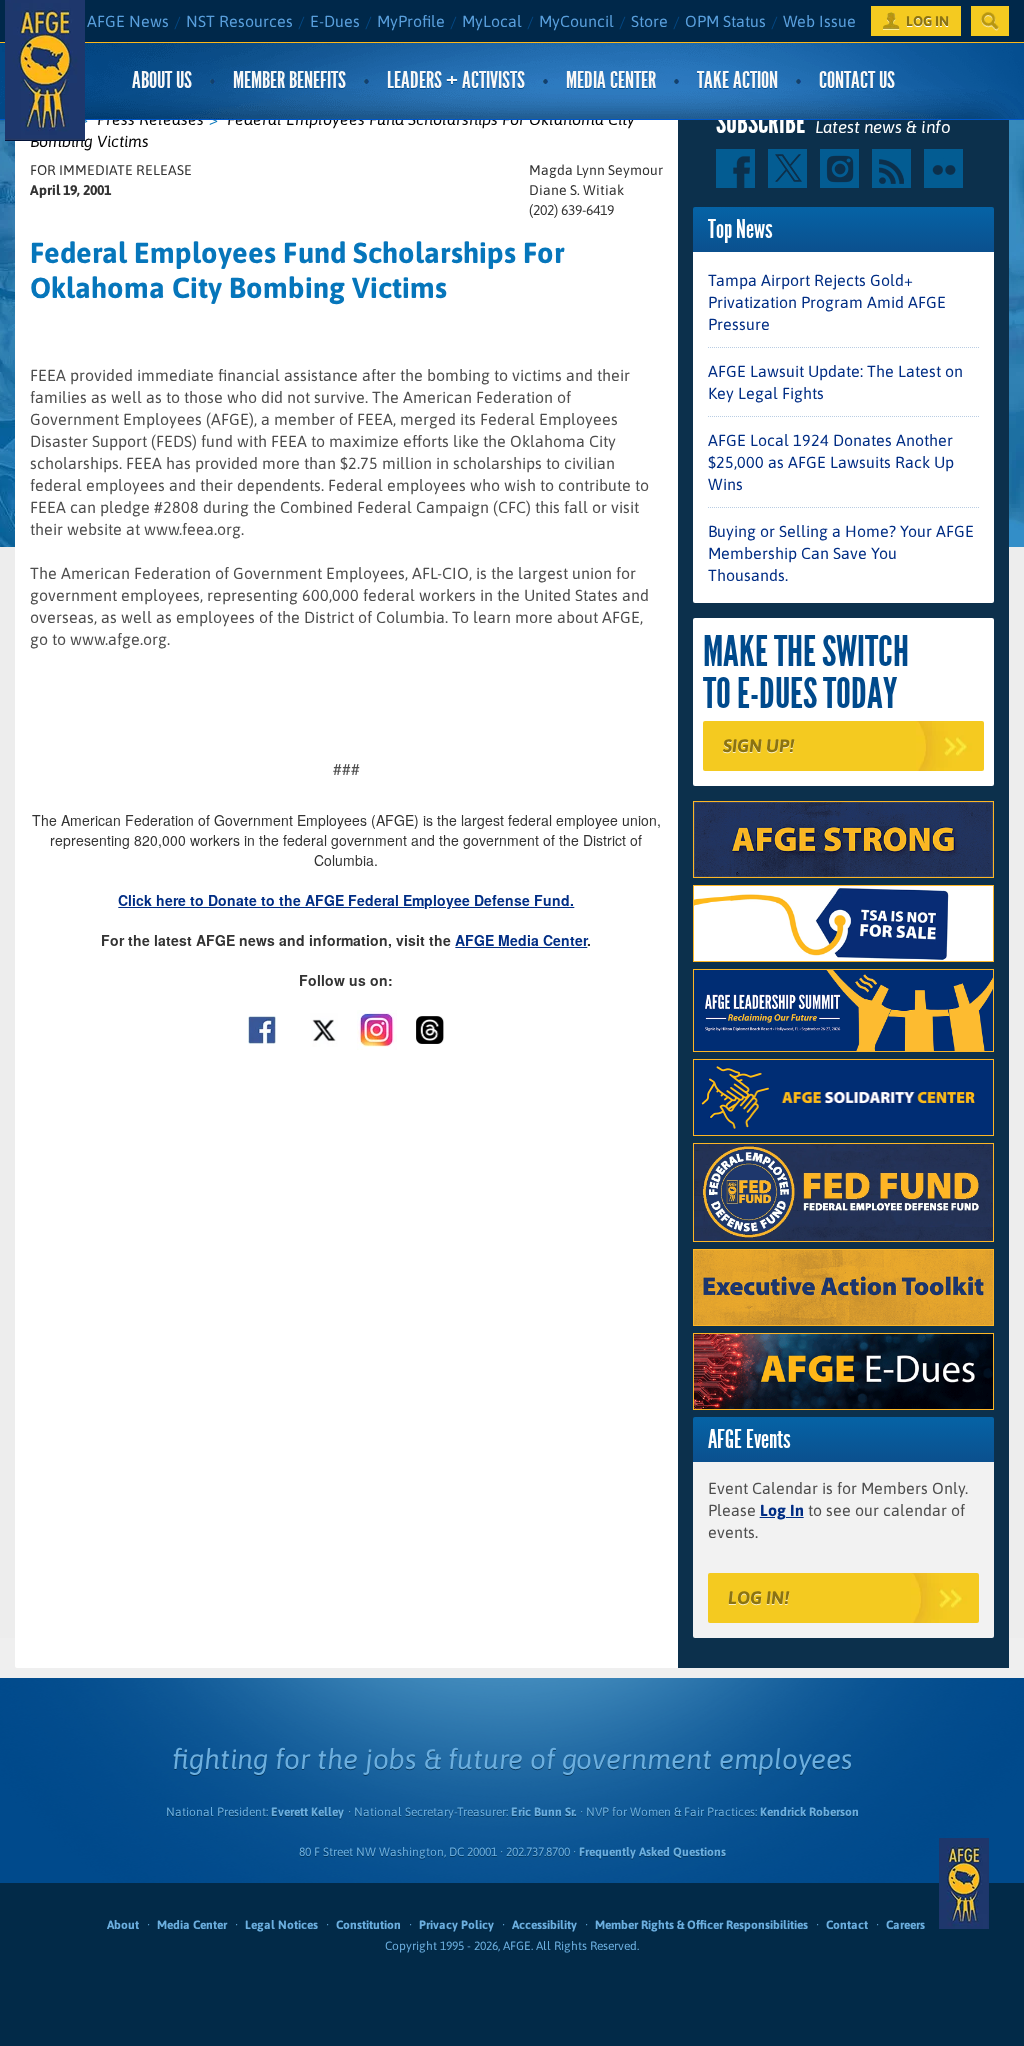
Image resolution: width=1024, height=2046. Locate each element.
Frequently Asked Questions (652, 1852)
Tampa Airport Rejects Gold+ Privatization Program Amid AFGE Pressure (827, 302)
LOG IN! (758, 1597)
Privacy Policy (456, 1925)
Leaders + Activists (456, 80)
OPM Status (725, 21)
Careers (905, 1925)
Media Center (611, 80)
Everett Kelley (307, 1812)
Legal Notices (281, 1925)
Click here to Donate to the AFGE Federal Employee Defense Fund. (346, 900)
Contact (847, 1925)
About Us (162, 80)
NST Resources (239, 21)
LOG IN (927, 21)
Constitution (368, 1925)
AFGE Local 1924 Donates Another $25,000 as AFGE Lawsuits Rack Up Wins (831, 462)
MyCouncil (576, 21)
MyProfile (411, 21)
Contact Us (857, 80)
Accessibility (544, 1925)
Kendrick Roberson (809, 1812)
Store (649, 21)
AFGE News (128, 21)
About (123, 1925)
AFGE (964, 1883)
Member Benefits (289, 80)
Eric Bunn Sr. (543, 1812)
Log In (782, 1510)
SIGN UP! (758, 745)
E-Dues (335, 21)
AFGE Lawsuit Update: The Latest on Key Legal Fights (835, 382)
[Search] (990, 21)
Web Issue (819, 21)
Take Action (737, 80)
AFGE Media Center (521, 940)
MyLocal (492, 21)
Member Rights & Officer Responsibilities (701, 1925)
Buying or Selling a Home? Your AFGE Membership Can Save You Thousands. (841, 553)
